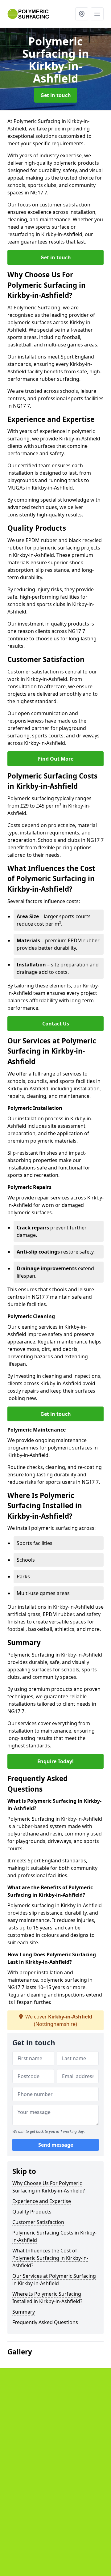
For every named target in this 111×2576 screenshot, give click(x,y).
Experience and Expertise (42, 2201)
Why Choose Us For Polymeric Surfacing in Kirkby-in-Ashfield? (49, 2187)
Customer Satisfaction (38, 2222)
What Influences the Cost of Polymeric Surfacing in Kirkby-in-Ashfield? (50, 2258)
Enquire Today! (55, 1761)
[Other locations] (82, 14)
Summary (24, 2312)
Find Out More (56, 759)
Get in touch (56, 95)
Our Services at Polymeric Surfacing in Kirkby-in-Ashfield (54, 2280)
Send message (56, 2145)
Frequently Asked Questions (45, 2322)
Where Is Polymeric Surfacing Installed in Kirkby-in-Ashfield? (47, 2298)
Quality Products (32, 2212)
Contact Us (56, 1024)
